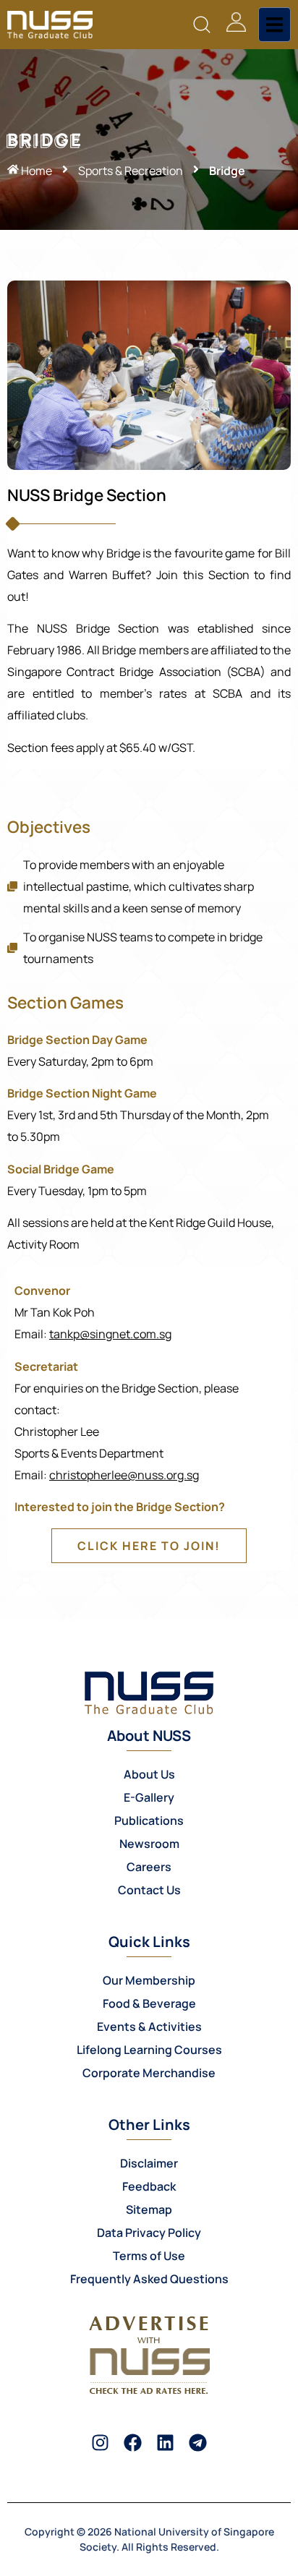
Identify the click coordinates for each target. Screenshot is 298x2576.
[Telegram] (198, 2443)
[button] (202, 25)
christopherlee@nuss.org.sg (124, 1475)
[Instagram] (100, 2443)
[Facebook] (133, 2443)
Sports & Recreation (131, 171)
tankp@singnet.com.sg (110, 1334)
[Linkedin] (165, 2443)
